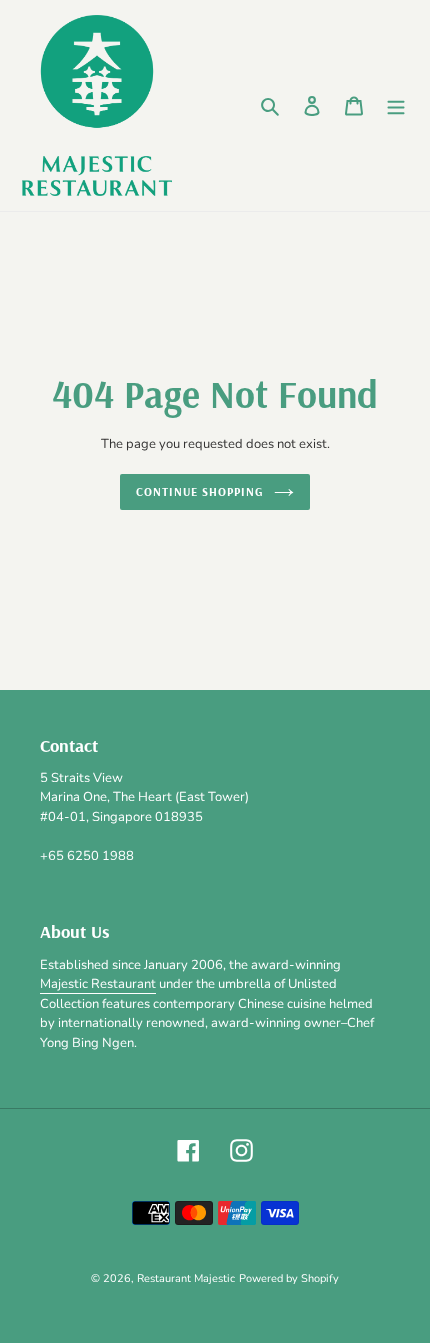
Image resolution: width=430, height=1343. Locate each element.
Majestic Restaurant (98, 984)
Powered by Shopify (289, 1278)
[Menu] (396, 106)
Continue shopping (199, 491)
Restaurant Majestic (186, 1278)
